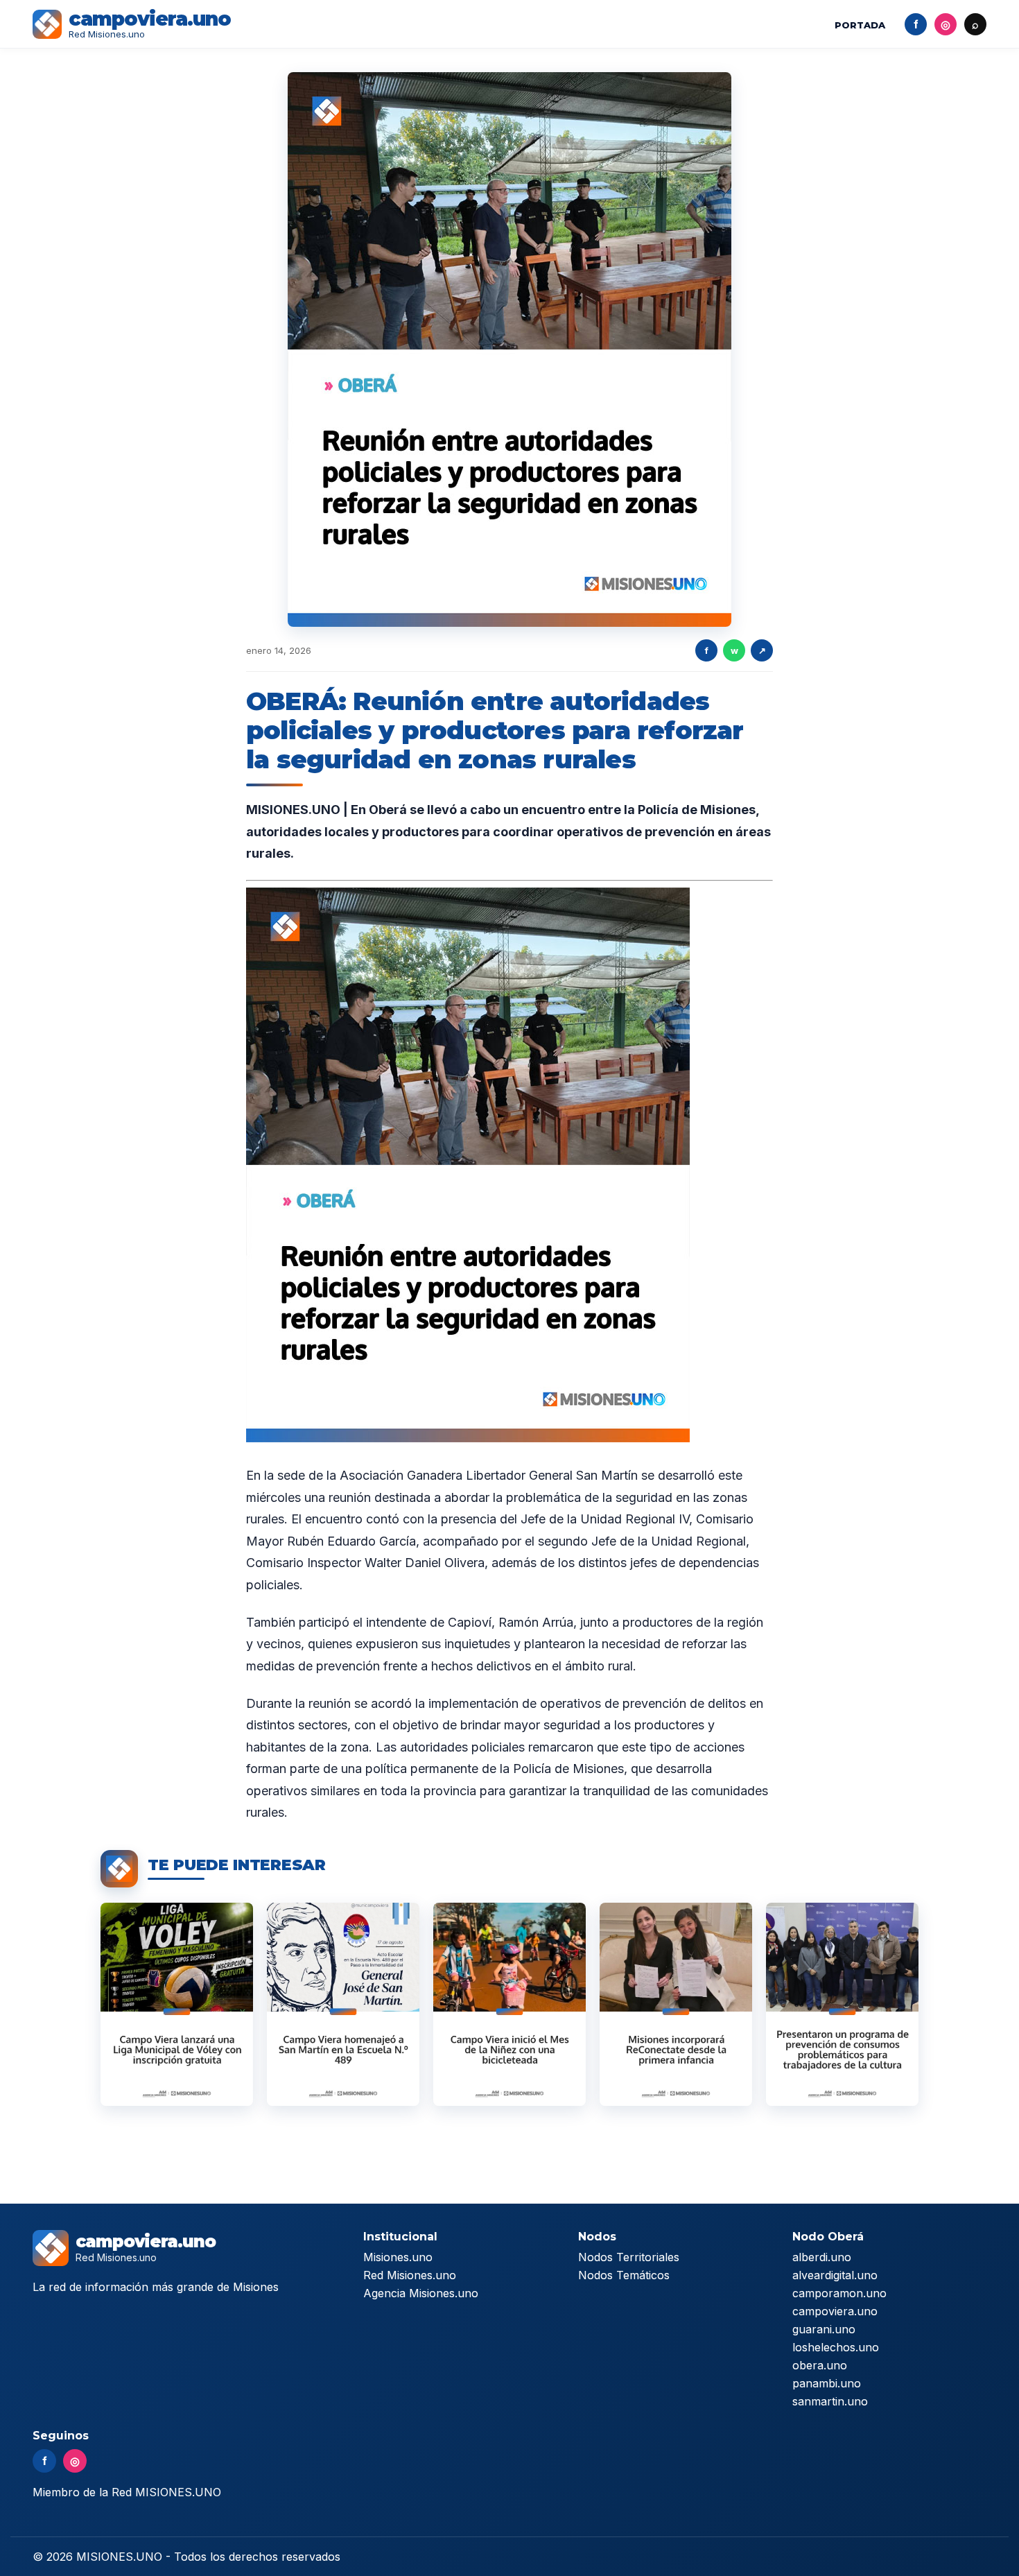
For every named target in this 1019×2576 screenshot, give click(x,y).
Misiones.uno (398, 2257)
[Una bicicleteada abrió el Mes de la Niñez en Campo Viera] (509, 2004)
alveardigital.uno (835, 2275)
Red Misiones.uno (410, 2275)
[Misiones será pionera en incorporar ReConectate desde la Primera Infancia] (676, 2004)
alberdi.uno (822, 2257)
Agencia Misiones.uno (421, 2293)
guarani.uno (824, 2329)
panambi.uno (827, 2383)
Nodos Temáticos (624, 2275)
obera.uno (820, 2365)
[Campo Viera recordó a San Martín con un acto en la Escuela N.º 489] (343, 2004)
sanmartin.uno (830, 2401)
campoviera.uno (835, 2311)
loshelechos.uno (836, 2347)
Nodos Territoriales (629, 2257)
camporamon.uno (839, 2293)
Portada (860, 25)
